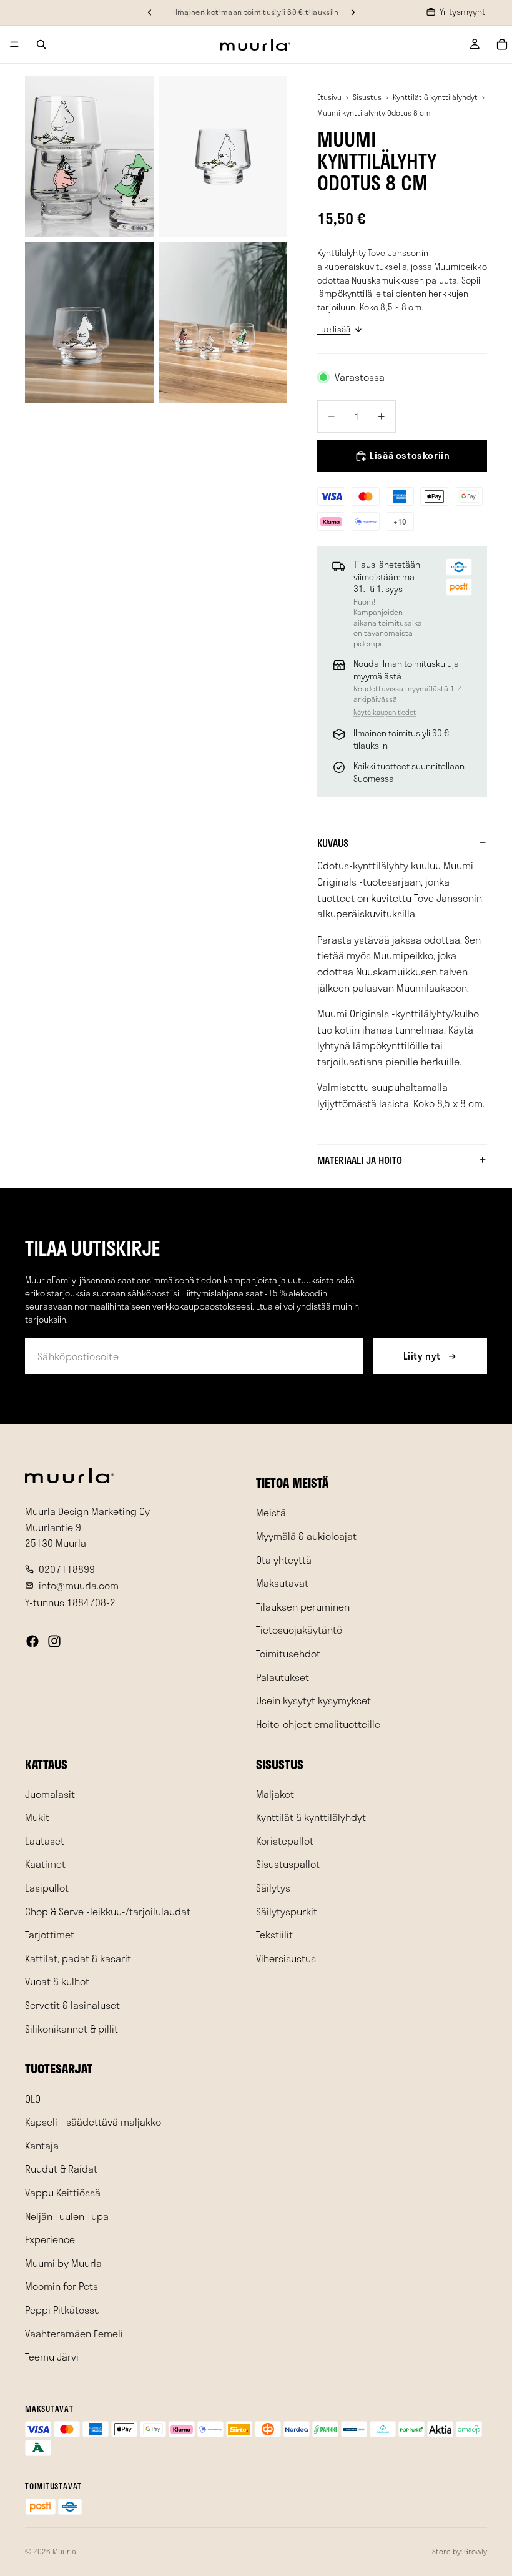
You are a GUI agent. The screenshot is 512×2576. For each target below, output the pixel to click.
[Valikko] (14, 44)
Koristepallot (285, 1841)
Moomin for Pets (62, 2286)
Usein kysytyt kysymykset (313, 1700)
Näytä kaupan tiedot (385, 712)
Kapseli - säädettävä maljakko (93, 2122)
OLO (33, 2098)
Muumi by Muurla (63, 2262)
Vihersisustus (286, 1958)
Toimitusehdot (288, 1653)
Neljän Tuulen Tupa (67, 2215)
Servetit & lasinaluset (72, 2005)
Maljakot (275, 1793)
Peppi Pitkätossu (62, 2310)
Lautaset (45, 1841)
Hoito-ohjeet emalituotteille (318, 1723)
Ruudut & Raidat (61, 2169)
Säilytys (273, 1888)
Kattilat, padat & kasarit (78, 1958)
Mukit (37, 1817)
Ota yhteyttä (284, 1559)
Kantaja (42, 2145)
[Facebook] (32, 1641)
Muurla (64, 2551)
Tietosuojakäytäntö (299, 1630)
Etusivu (329, 97)
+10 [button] (400, 521)
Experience (50, 2239)
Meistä (271, 1512)
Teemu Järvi (52, 2356)
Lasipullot (47, 1888)
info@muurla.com (79, 1585)
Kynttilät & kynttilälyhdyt (435, 97)
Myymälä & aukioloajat (306, 1536)
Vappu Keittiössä (63, 2192)
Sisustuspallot (288, 1864)
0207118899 (67, 1568)
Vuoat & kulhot (57, 1981)
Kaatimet (45, 1864)
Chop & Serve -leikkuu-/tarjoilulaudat (108, 1911)
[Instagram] (54, 1641)
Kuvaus (333, 843)
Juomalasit (50, 1793)
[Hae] (41, 44)
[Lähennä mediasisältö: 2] (223, 157)
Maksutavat (282, 1583)
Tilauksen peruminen (303, 1606)
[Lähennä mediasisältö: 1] (89, 157)
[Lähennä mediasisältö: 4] (223, 322)
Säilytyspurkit (287, 1911)
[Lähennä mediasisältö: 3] (89, 322)
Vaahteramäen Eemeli (74, 2333)
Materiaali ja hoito (360, 1160)
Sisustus (367, 97)
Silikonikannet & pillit (71, 2028)
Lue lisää (334, 329)
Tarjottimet (50, 1934)
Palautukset (283, 1676)
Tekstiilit (274, 1934)
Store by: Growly (460, 2551)
